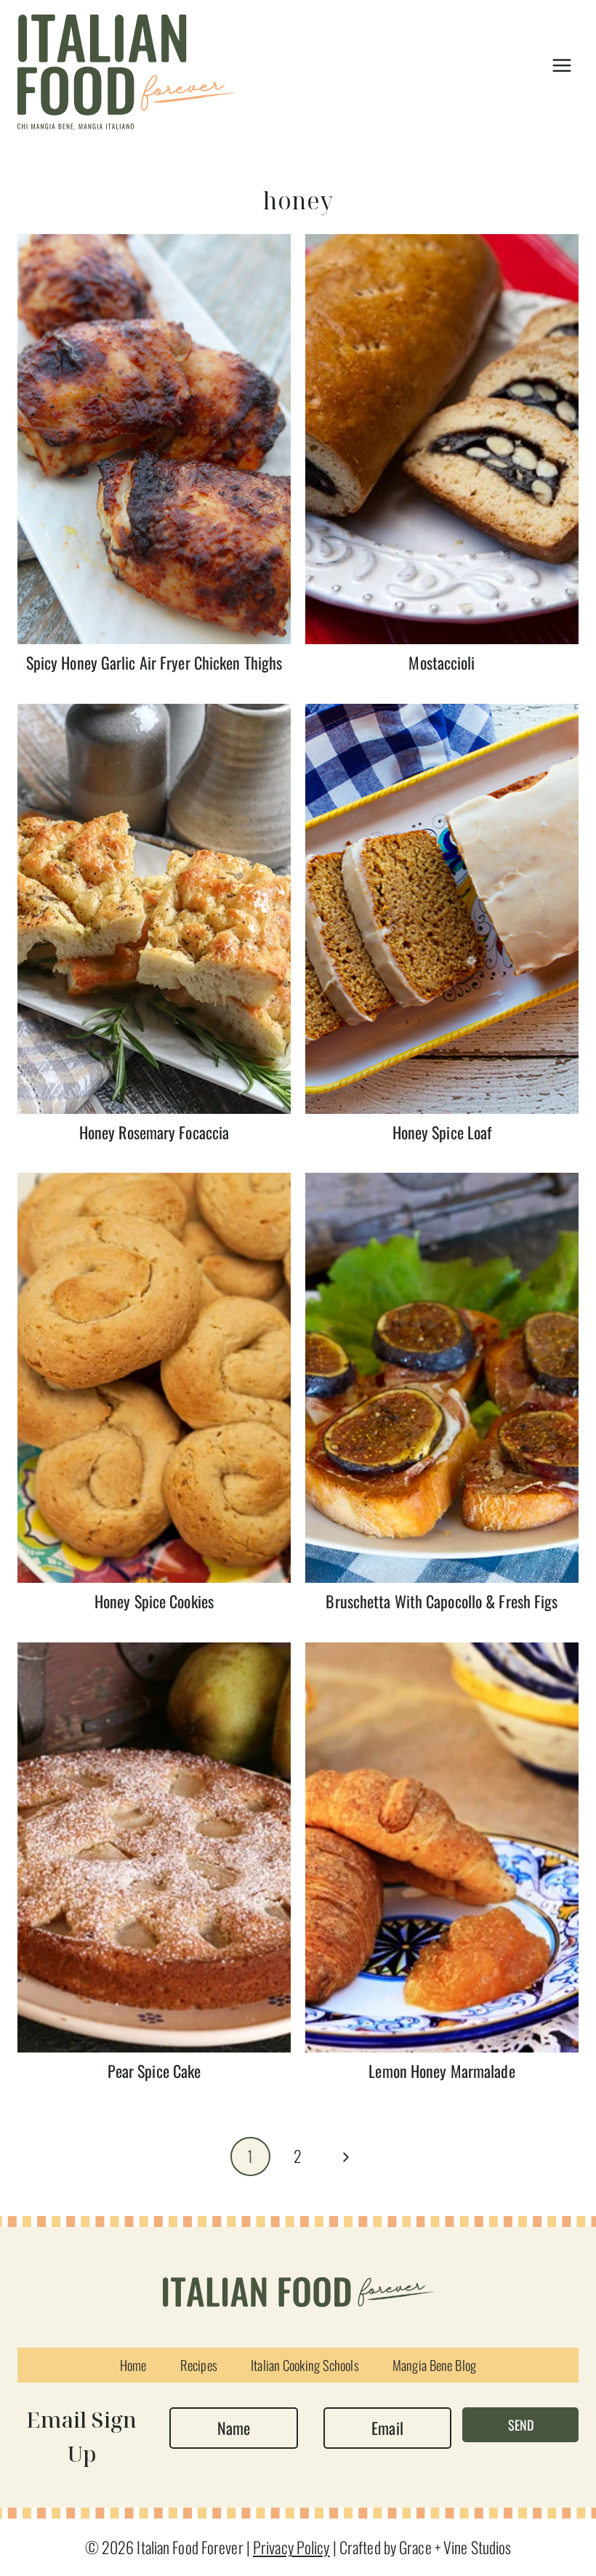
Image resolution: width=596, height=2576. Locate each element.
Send (521, 2425)
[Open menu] (561, 65)
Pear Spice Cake (154, 2071)
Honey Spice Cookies (154, 1601)
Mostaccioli (442, 662)
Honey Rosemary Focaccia (154, 1132)
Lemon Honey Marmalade (442, 2071)
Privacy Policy (291, 2547)
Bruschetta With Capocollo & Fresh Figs (442, 1601)
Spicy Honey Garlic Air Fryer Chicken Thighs (154, 662)
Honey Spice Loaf (442, 1132)
